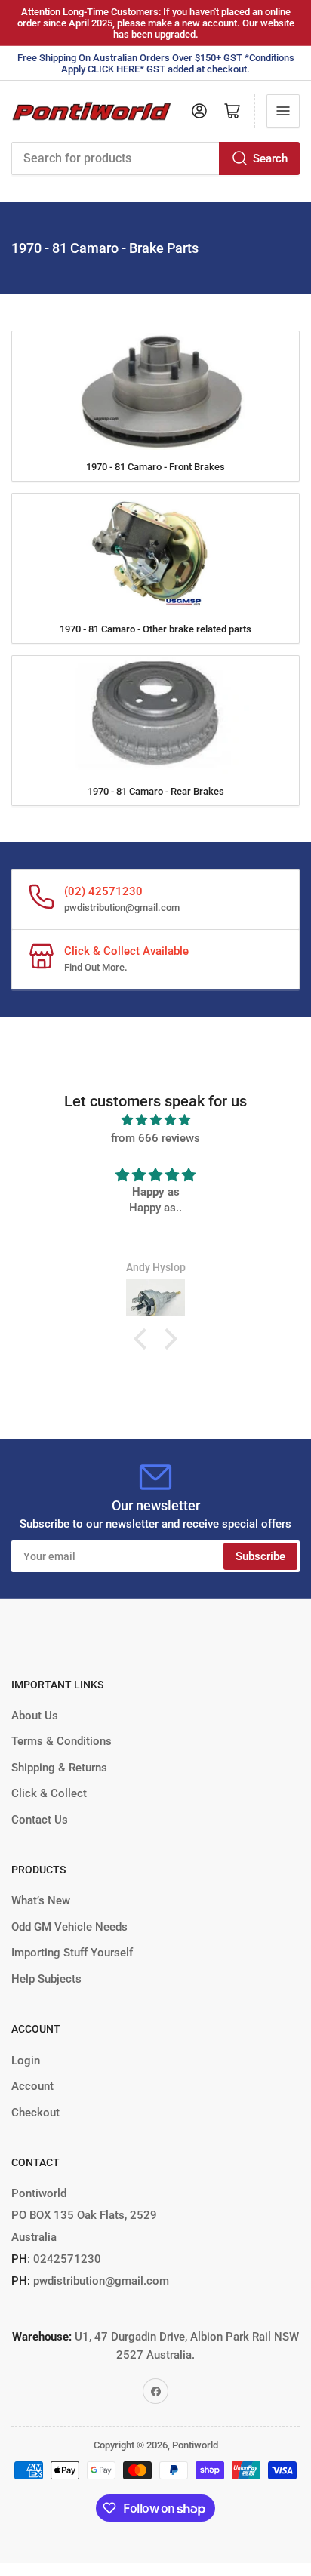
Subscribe (260, 1556)
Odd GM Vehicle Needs (69, 1927)
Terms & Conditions (62, 1741)
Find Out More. (96, 967)
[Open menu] (283, 111)
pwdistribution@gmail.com (122, 908)
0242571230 (66, 2259)
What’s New (41, 1900)
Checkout (35, 2113)
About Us (35, 1716)
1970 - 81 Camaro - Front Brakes (155, 467)
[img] (155, 1120)
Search (270, 158)
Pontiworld (195, 2445)
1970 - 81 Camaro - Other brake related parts (155, 629)
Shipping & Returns (59, 1768)
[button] (144, 1339)
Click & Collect (49, 1793)
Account (32, 2086)
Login (26, 2060)
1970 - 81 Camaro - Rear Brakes (156, 791)
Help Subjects (46, 1979)
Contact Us (40, 1820)
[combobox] (155, 158)
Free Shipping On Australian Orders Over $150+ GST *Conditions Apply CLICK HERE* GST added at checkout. (156, 63)
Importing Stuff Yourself (72, 1953)
